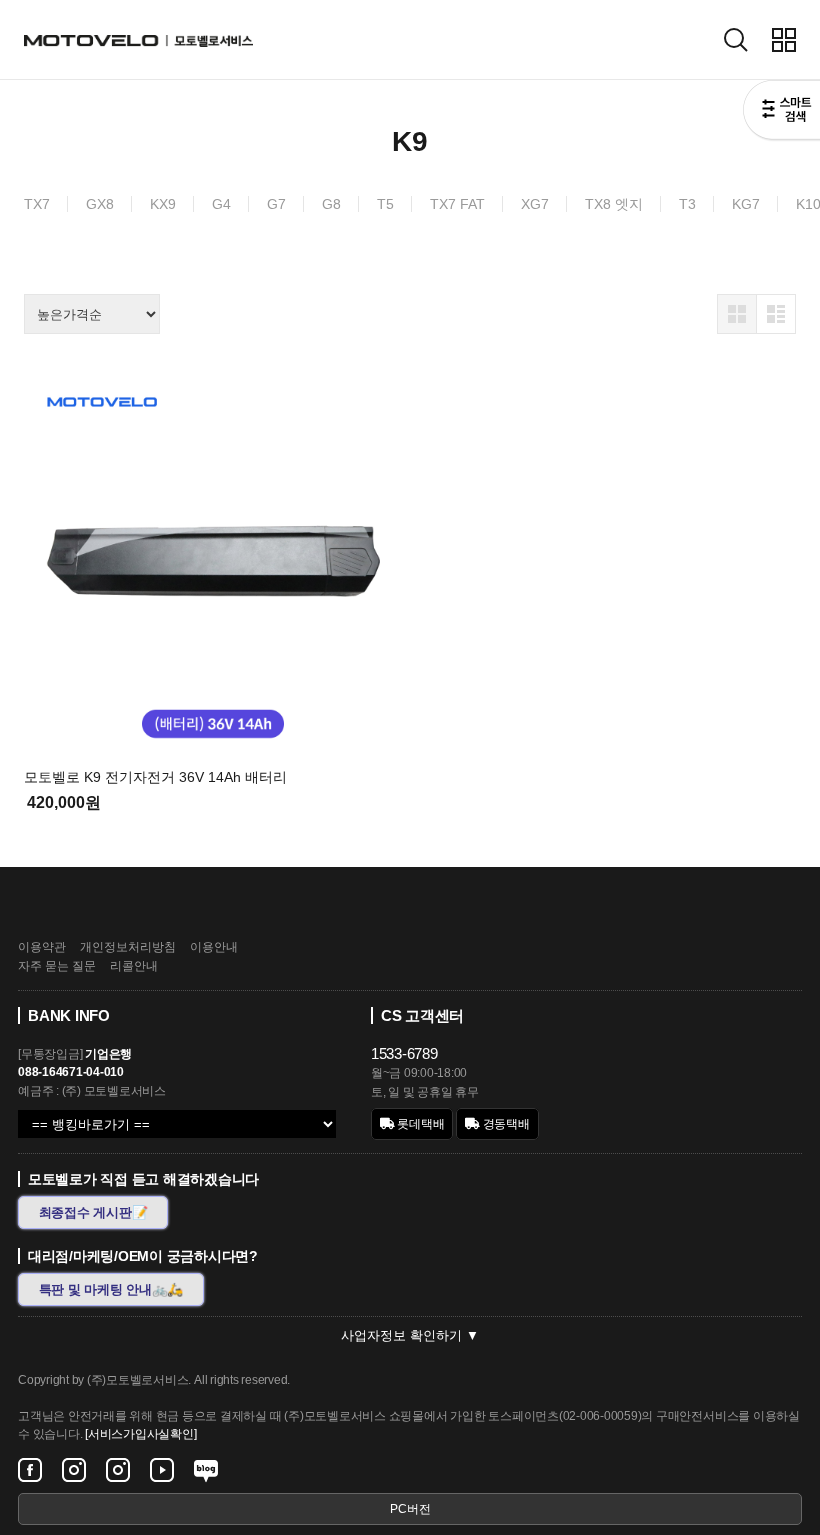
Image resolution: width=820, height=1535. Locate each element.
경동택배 (505, 1124)
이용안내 (214, 947)
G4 (221, 204)
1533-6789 (404, 1053)
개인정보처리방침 (128, 947)
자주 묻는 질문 (57, 966)
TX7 (37, 204)
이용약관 (42, 947)
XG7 (535, 204)
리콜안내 (134, 966)
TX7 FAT (457, 204)
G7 (276, 204)
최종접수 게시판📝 (93, 1212)
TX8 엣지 (614, 204)
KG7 (746, 204)
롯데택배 (420, 1124)
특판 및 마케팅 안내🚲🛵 (111, 1289)
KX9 (163, 204)
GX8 (100, 204)
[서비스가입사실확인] (140, 1434)
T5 (385, 204)
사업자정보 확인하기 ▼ (410, 1335)
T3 (687, 204)
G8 (331, 204)
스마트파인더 (781, 112)
